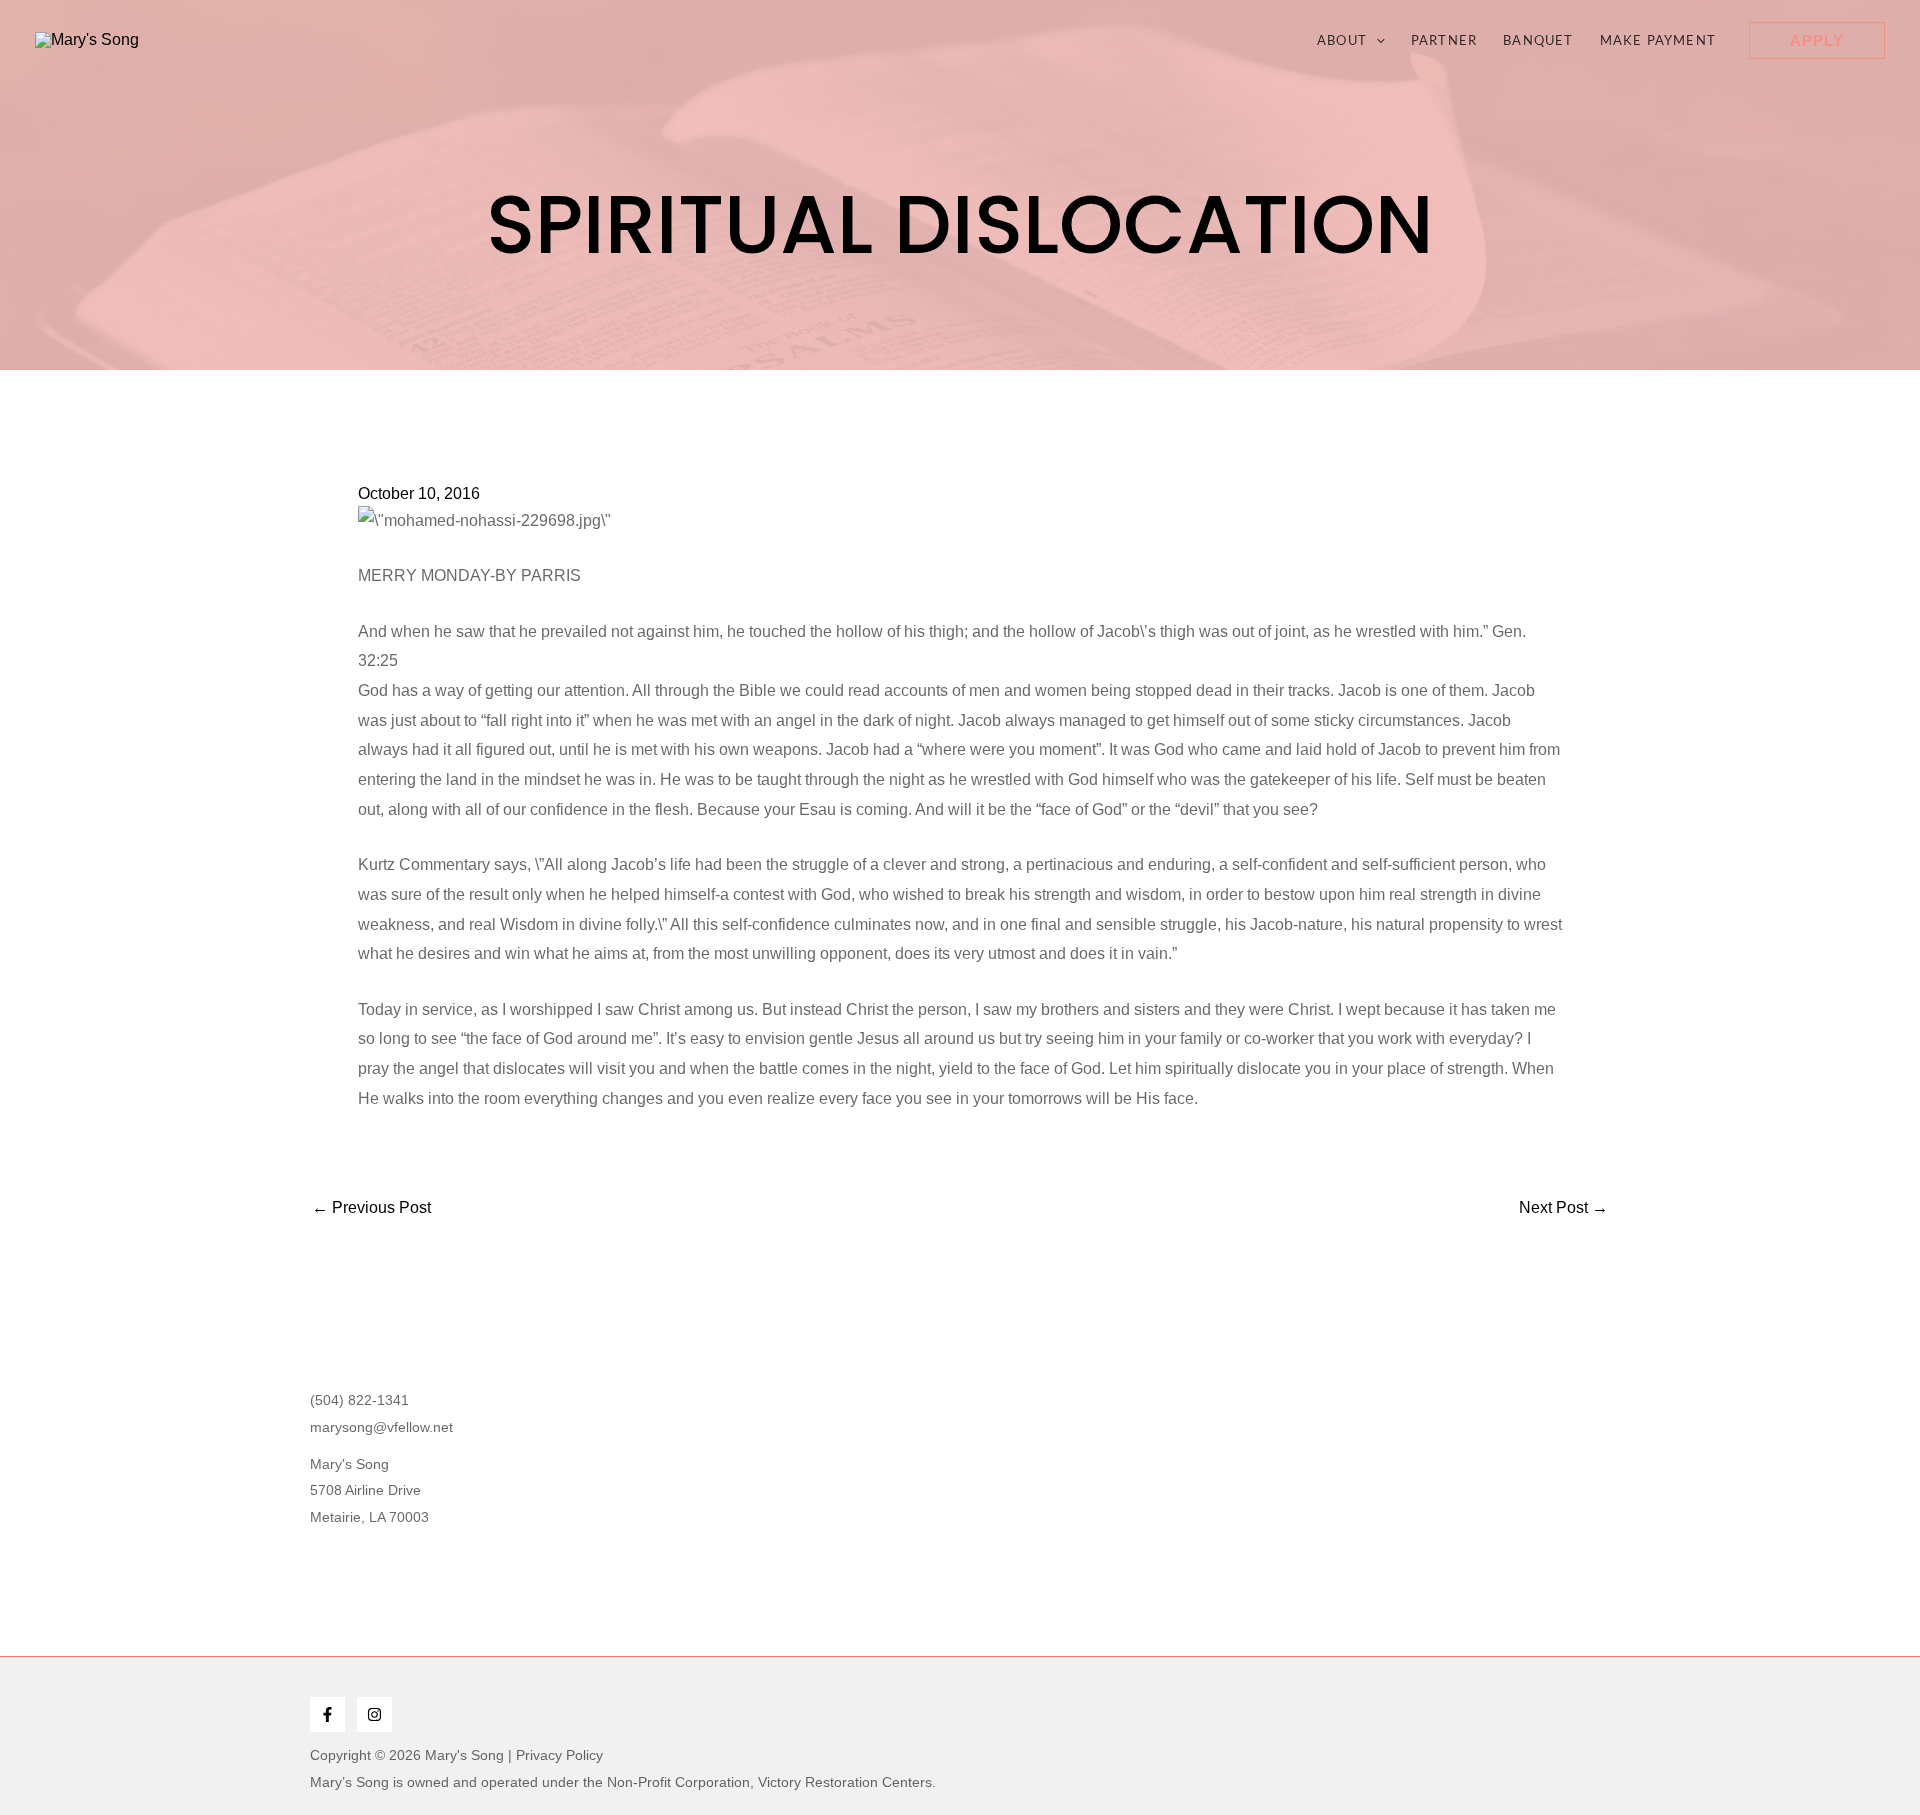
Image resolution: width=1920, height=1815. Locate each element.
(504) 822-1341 (359, 1400)
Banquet (1538, 40)
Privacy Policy (559, 1755)
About (1342, 40)
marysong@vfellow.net (381, 1427)
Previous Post (371, 1208)
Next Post (1563, 1208)
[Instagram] (374, 1714)
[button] (1376, 40)
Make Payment (1658, 40)
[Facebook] (327, 1714)
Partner (1444, 40)
